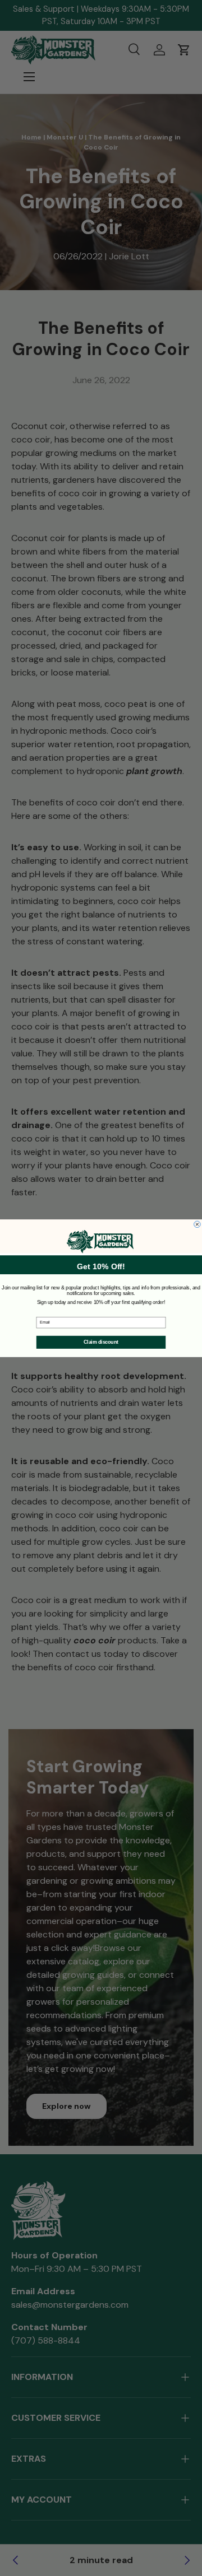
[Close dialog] (198, 1224)
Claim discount (101, 1342)
